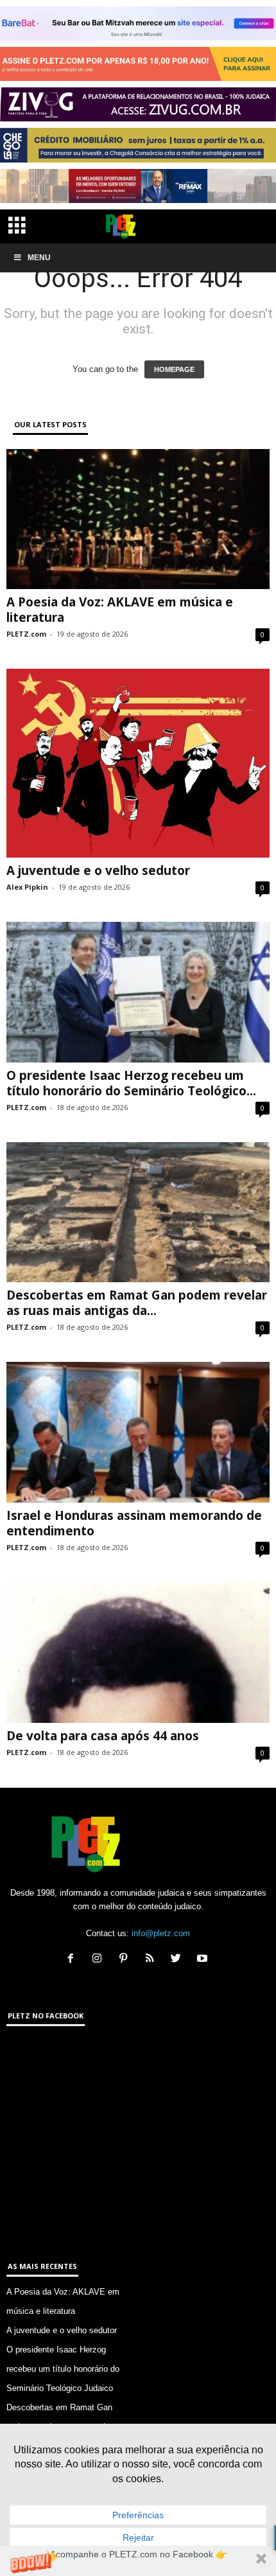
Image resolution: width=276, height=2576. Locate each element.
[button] (138, 2561)
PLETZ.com (26, 634)
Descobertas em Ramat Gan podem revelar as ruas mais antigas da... (137, 1303)
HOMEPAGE (174, 369)
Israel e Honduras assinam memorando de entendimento (134, 1523)
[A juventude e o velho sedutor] (138, 763)
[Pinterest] (126, 1960)
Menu (39, 258)
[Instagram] (100, 1960)
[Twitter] (179, 1960)
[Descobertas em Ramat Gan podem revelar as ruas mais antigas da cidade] (138, 1213)
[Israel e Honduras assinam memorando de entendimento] (138, 1432)
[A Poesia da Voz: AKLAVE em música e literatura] (138, 519)
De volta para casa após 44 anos (103, 1736)
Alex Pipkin (27, 887)
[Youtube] (204, 1960)
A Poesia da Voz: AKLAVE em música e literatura (120, 610)
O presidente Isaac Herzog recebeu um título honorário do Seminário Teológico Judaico (63, 2369)
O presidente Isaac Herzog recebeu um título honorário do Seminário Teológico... (131, 1083)
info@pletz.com (161, 1933)
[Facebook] (73, 1960)
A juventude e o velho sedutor (98, 870)
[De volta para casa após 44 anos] (138, 1653)
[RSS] (152, 1960)
